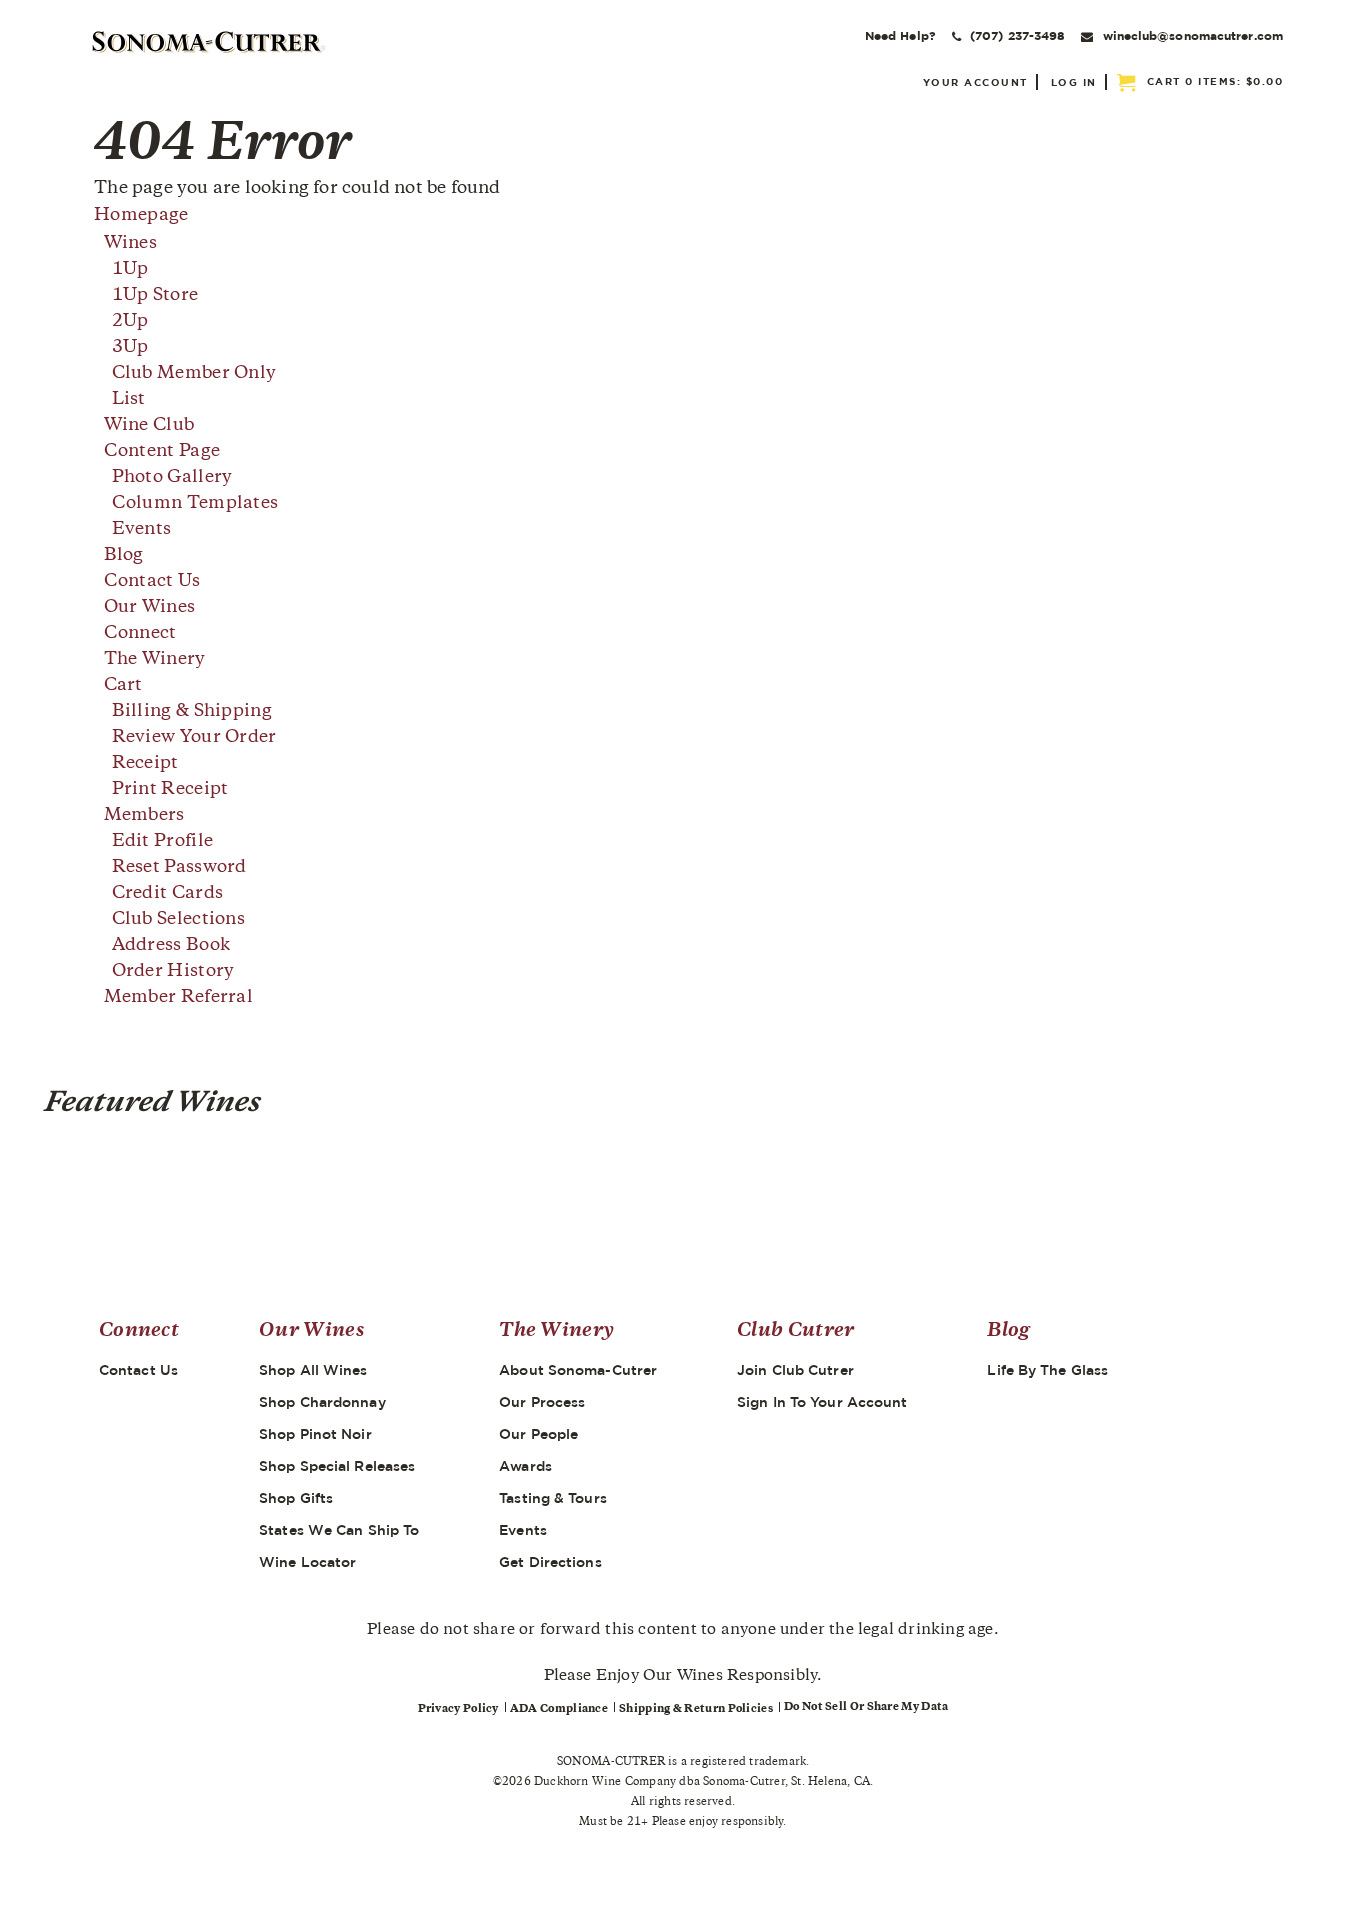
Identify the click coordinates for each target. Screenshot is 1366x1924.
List (129, 400)
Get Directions (550, 1562)
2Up (130, 322)
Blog (124, 556)
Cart (123, 686)
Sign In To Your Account (822, 1402)
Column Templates (195, 504)
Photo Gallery (172, 478)
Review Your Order (194, 738)
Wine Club (149, 426)
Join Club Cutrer (795, 1370)
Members (144, 816)
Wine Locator (307, 1562)
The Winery (155, 660)
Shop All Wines (313, 1370)
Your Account (975, 82)
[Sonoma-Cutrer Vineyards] (209, 42)
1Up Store (155, 296)
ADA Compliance (559, 1709)
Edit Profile (163, 842)
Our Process (542, 1402)
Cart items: (1215, 81)
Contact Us (152, 582)
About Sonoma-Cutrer (578, 1370)
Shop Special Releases (337, 1466)
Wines (131, 244)
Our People (538, 1434)
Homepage (141, 216)
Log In (1074, 82)
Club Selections (179, 920)
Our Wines (150, 608)
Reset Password (179, 868)
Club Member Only (194, 374)
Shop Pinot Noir (315, 1434)
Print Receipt (170, 790)
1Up (130, 270)
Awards (525, 1466)
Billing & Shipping (192, 712)
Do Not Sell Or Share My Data (866, 1707)
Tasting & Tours (553, 1498)
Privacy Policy (458, 1709)
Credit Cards (168, 894)
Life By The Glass (1047, 1370)
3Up (130, 348)
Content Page (162, 452)
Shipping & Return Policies (696, 1709)
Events (142, 530)
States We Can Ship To (339, 1530)
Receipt (145, 764)
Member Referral (179, 998)
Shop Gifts (296, 1498)
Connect (140, 634)
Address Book (171, 946)
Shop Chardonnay (322, 1402)
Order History (173, 972)
